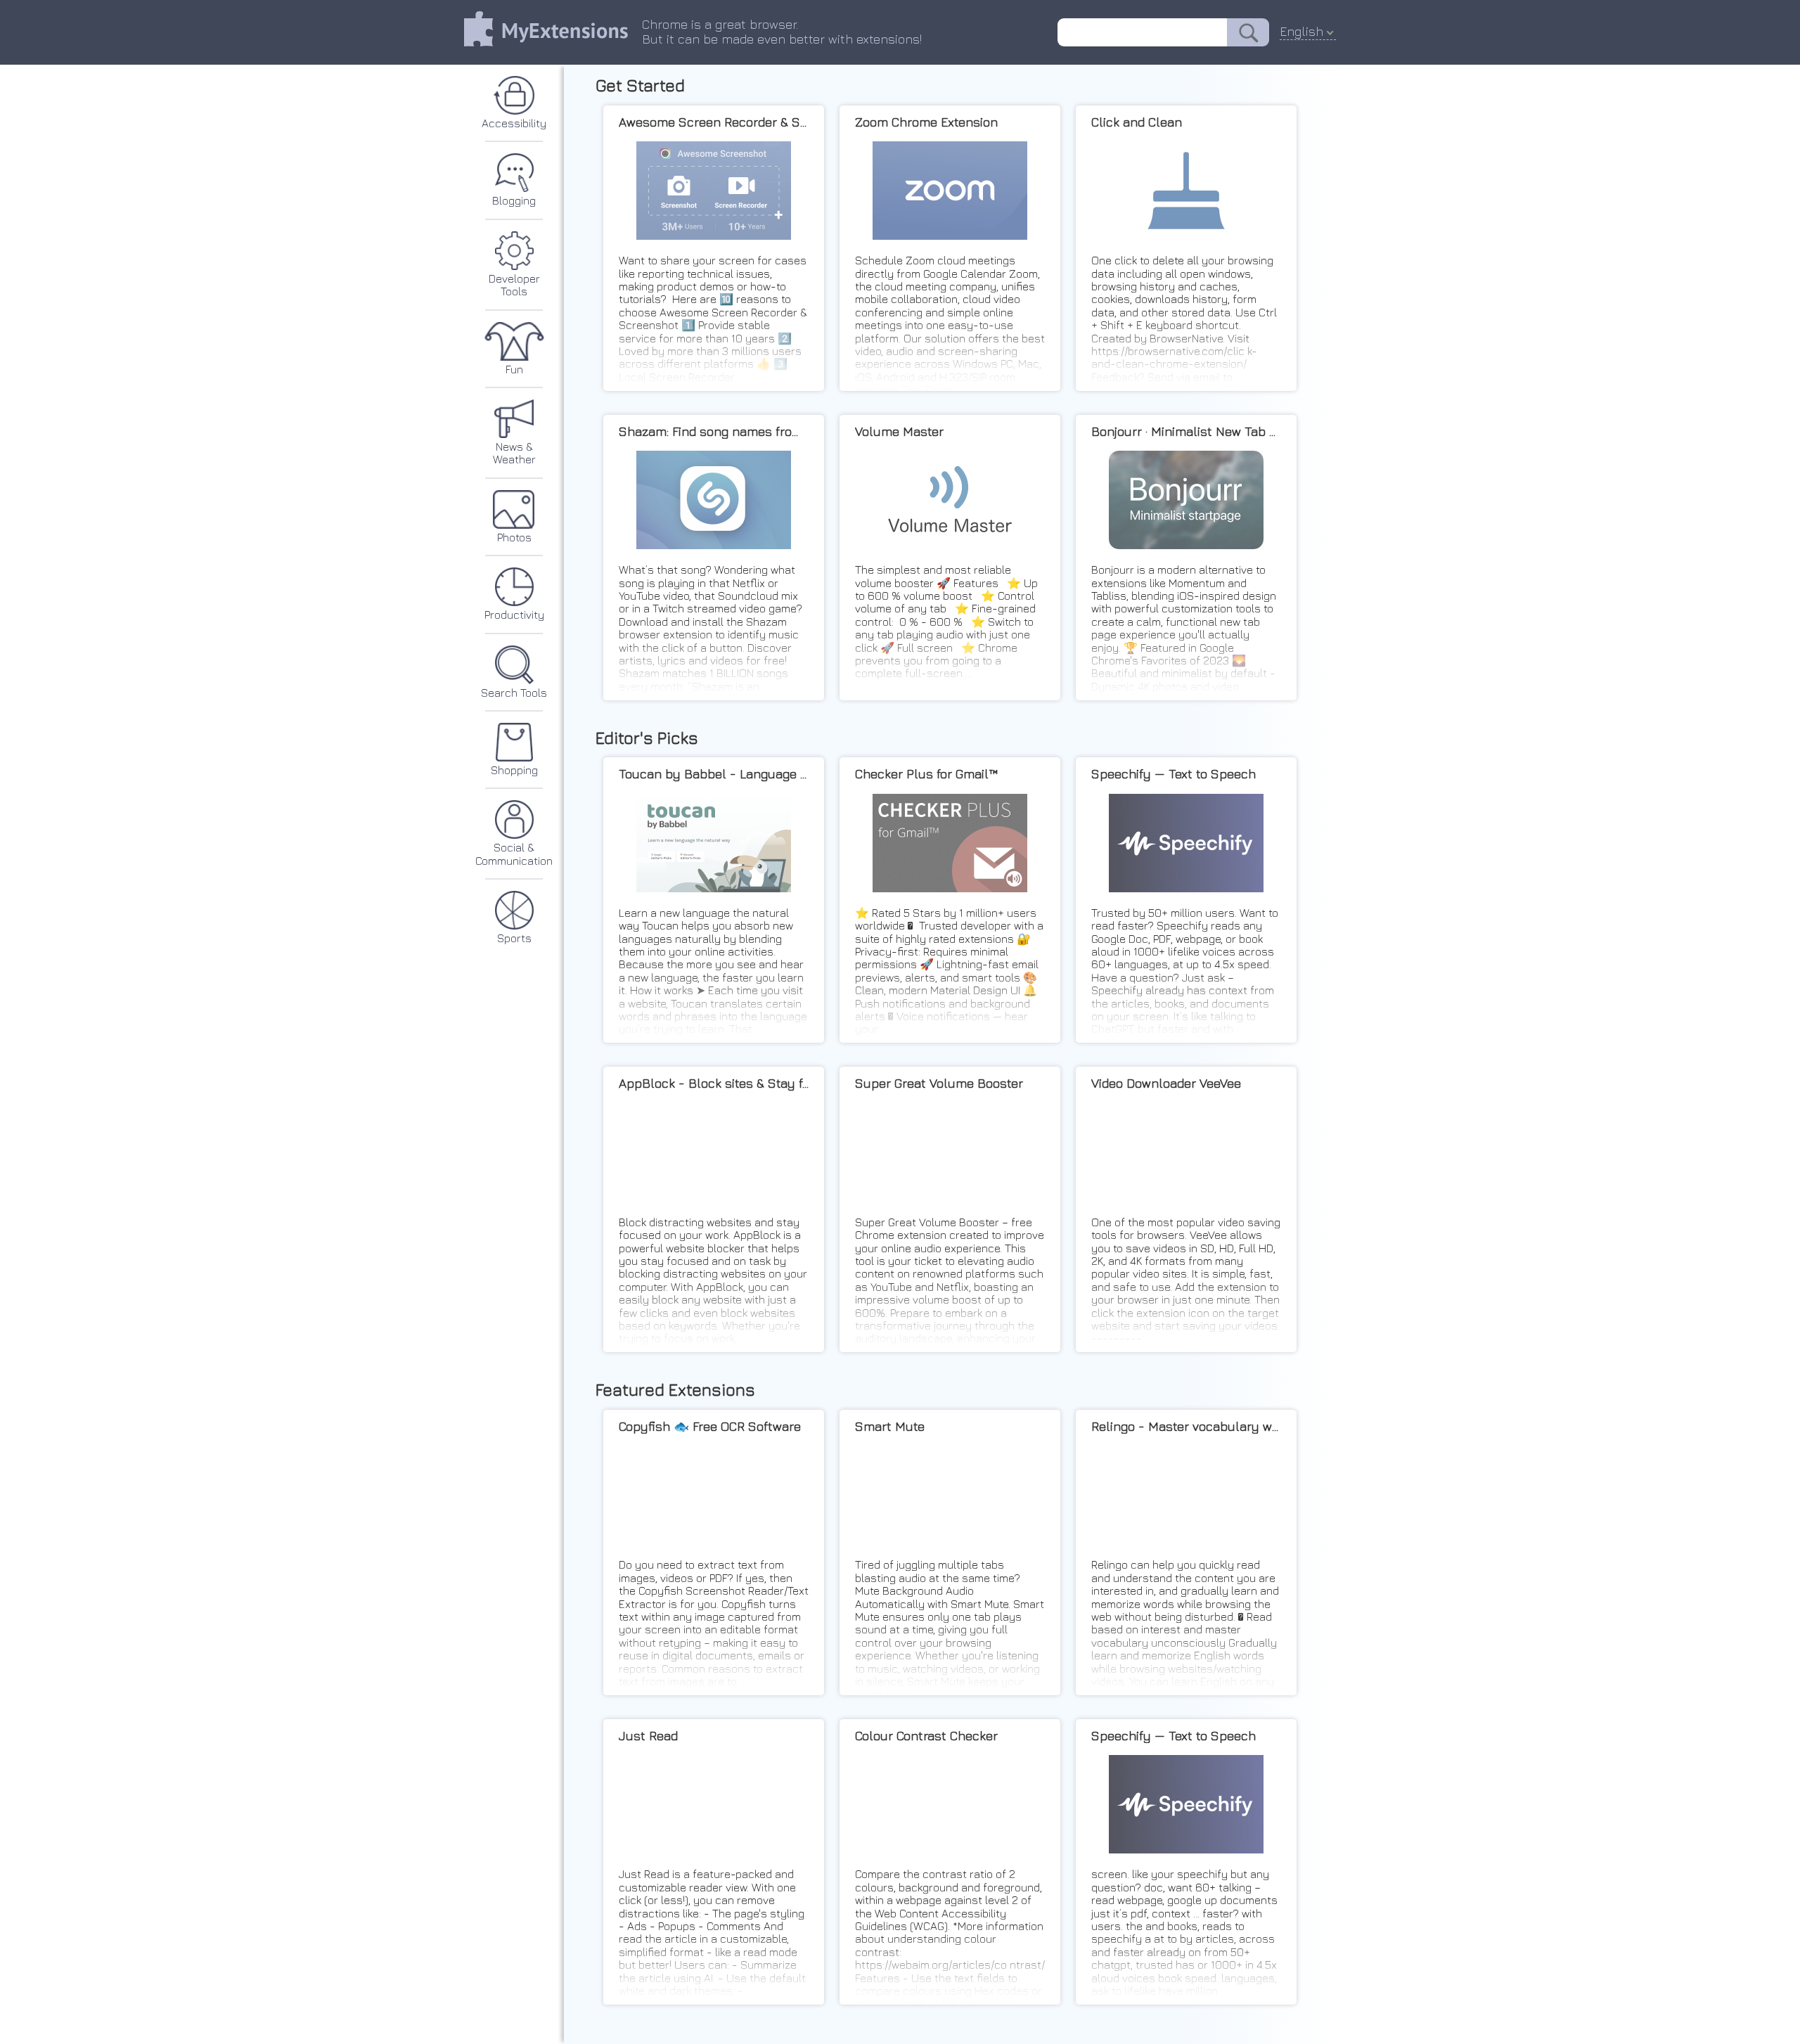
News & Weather (514, 453)
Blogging (514, 200)
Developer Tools (514, 285)
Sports (514, 938)
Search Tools (514, 693)
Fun (514, 369)
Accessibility (514, 123)
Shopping (514, 770)
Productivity (514, 615)
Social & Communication (514, 854)
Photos (514, 537)
